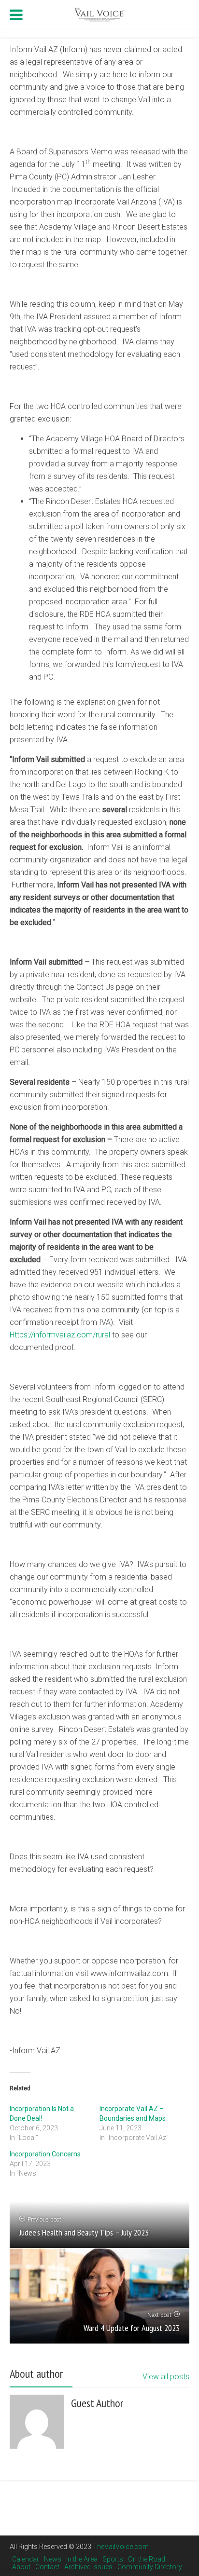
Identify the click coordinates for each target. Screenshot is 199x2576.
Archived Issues (88, 2567)
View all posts (166, 2377)
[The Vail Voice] (99, 13)
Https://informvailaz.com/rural (60, 1335)
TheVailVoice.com (121, 2547)
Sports (113, 2559)
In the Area (82, 2559)
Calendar (26, 2559)
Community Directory (150, 2567)
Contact (47, 2567)
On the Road (147, 2559)
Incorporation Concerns (45, 2154)
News (53, 2559)
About (21, 2567)
